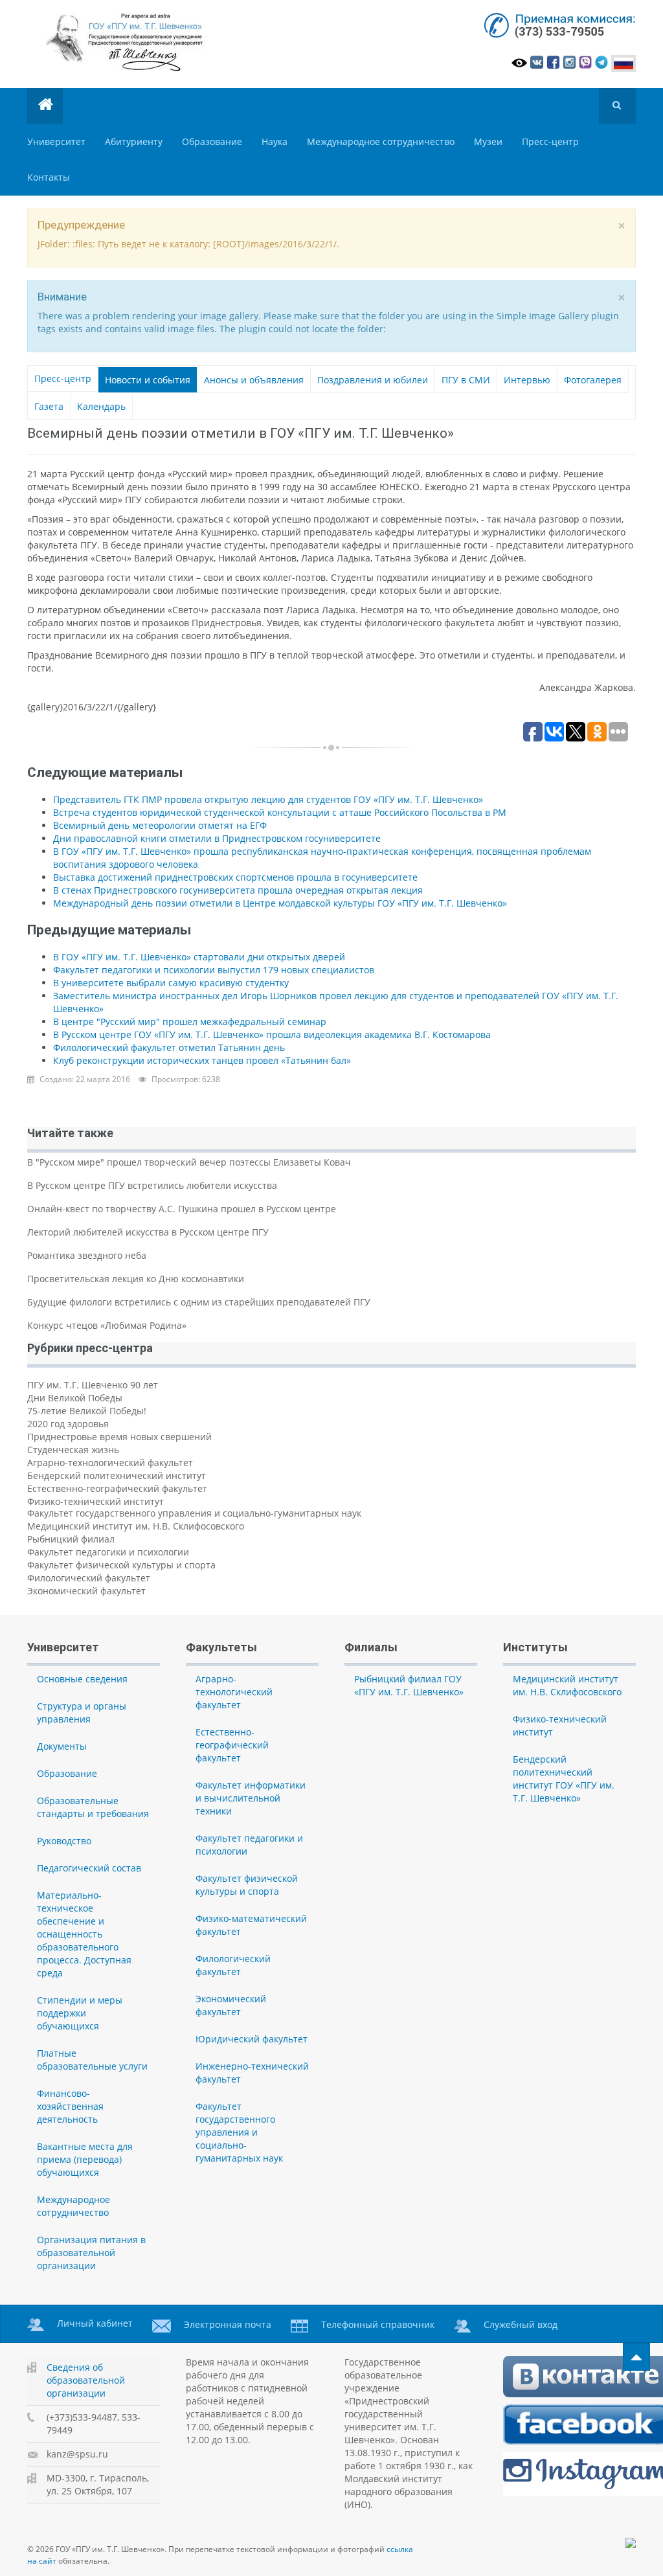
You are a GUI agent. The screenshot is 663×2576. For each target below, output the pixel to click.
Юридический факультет (252, 2039)
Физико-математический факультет (251, 1925)
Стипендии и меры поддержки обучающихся (80, 2013)
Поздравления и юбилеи (373, 380)
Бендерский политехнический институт (117, 1475)
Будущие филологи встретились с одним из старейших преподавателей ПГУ (199, 1302)
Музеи (488, 141)
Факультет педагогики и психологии (108, 1552)
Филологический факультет (89, 1578)
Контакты (49, 177)
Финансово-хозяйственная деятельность (70, 2106)
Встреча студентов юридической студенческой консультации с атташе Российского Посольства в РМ (280, 812)
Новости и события (148, 380)
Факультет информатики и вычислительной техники (251, 1798)
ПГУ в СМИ (466, 380)
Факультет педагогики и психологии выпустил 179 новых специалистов (214, 970)
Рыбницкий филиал (71, 1539)
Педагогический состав (89, 1868)
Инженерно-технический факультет (252, 2073)
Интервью (527, 380)
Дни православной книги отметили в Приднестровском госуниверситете (217, 838)
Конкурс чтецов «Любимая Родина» (107, 1325)
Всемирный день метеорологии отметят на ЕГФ (160, 825)
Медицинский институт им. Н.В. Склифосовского (136, 1526)
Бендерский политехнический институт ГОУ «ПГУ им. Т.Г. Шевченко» (564, 1779)
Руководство (64, 1841)
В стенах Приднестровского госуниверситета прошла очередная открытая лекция (238, 890)
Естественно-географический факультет (117, 1488)
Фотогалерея (593, 380)
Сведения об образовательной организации (86, 2380)
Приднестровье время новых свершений (119, 1437)
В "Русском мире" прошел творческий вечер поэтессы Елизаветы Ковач (189, 1162)
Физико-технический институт (96, 1501)
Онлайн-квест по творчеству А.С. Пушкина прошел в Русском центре (182, 1209)
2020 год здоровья (68, 1424)
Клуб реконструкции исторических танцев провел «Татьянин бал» (202, 1060)
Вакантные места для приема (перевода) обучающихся (85, 2159)
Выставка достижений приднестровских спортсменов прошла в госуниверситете (235, 877)
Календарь (101, 406)
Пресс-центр (550, 141)
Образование (212, 141)
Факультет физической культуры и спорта (121, 1565)
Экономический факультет (86, 1591)
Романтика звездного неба (87, 1255)
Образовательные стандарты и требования (93, 1807)
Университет (56, 141)
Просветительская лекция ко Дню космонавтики (136, 1279)
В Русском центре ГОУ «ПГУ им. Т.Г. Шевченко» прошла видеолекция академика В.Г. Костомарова (272, 1034)
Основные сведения (82, 1679)
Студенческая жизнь (73, 1450)
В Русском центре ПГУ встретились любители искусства (152, 1185)
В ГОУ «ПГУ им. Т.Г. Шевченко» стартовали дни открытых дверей (199, 957)
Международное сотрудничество (381, 141)
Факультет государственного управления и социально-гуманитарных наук (194, 1513)
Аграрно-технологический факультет (110, 1463)
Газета (49, 406)
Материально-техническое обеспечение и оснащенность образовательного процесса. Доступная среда (84, 1934)
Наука (275, 141)
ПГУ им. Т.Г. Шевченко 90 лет (93, 1385)
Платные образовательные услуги (92, 2060)
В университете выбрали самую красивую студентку (171, 983)
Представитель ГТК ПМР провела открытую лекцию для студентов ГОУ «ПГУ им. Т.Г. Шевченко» (268, 799)
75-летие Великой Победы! (87, 1411)
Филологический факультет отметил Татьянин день (169, 1047)
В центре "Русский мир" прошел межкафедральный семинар (190, 1022)
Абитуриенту (134, 141)
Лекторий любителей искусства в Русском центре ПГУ (148, 1232)
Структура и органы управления (82, 1712)
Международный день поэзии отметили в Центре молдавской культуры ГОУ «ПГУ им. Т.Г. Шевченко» (280, 903)
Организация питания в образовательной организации (91, 2253)
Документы (62, 1746)
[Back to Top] (636, 2357)
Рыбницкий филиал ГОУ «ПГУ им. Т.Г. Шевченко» (409, 1685)
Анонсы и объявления (254, 380)
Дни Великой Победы (75, 1398)
